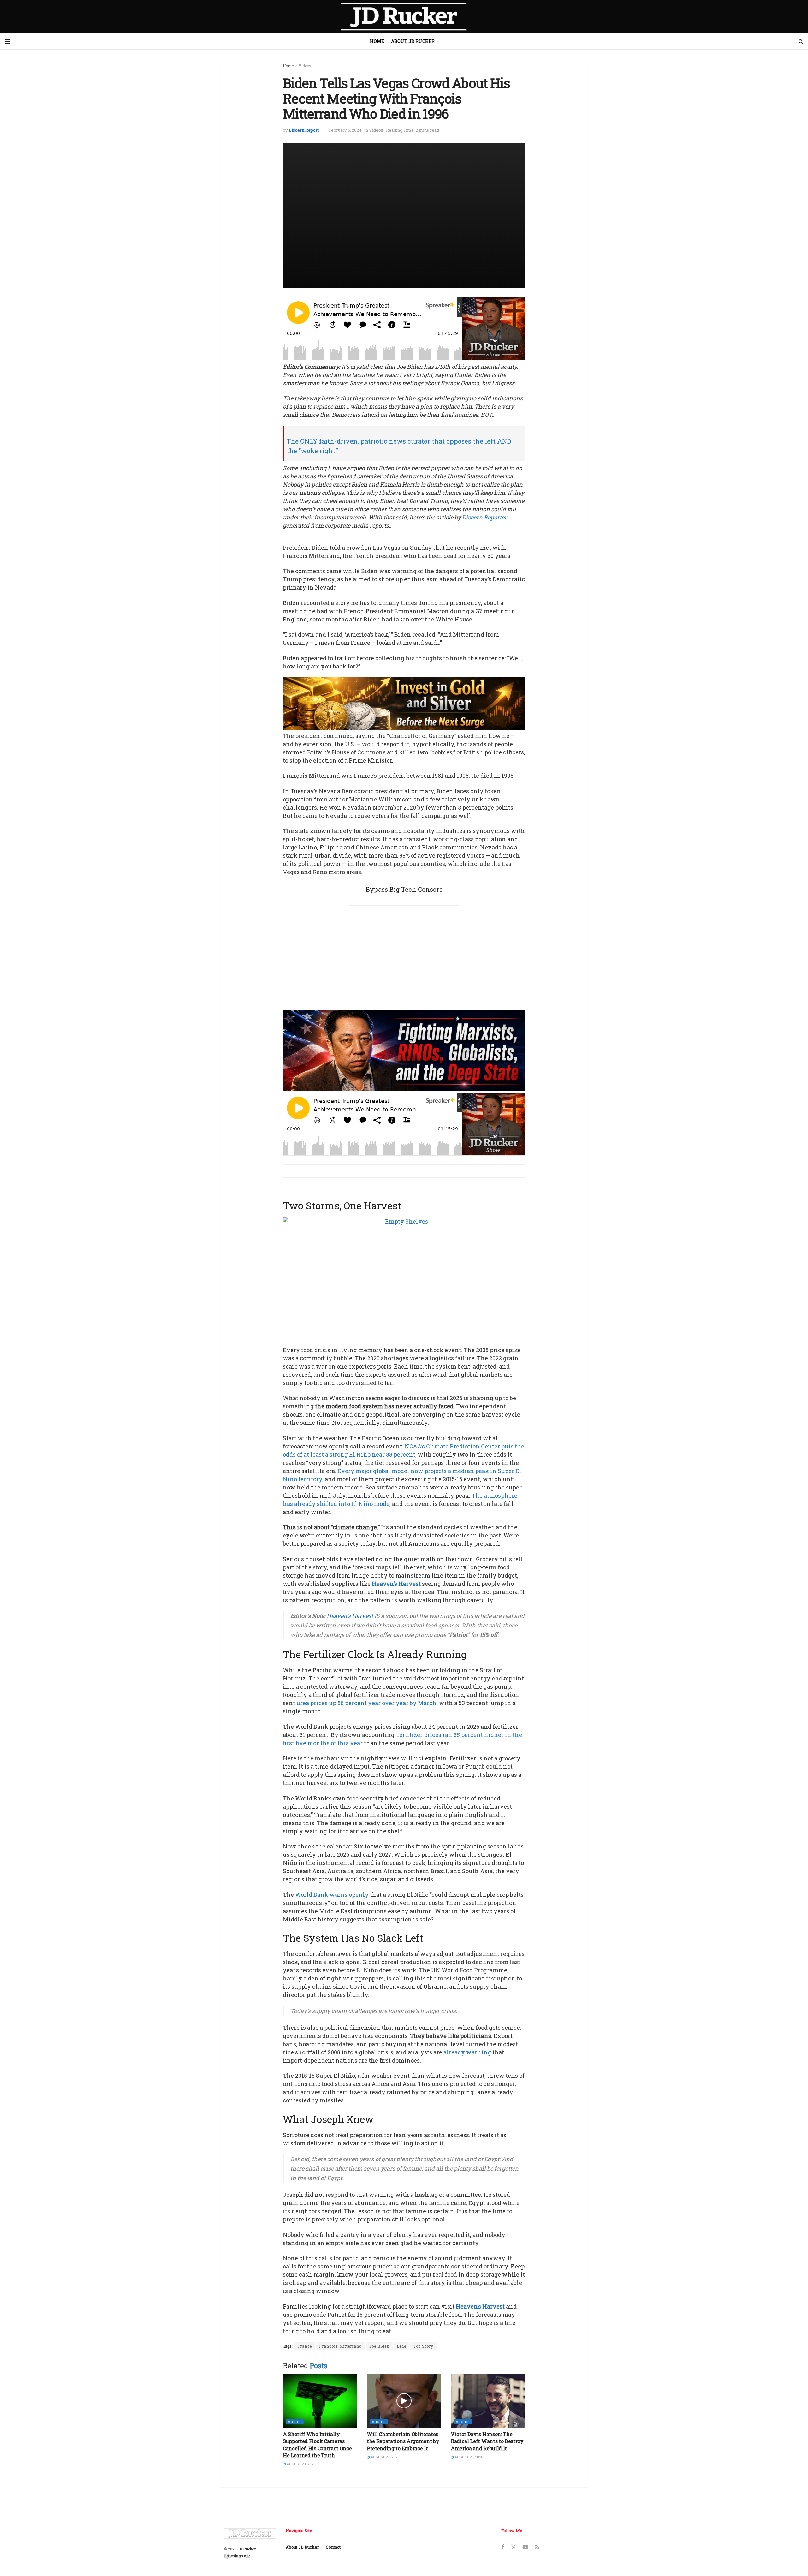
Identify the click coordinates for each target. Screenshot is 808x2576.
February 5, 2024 (345, 130)
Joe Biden (379, 2346)
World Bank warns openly (332, 1895)
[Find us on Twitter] (514, 2547)
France (305, 2346)
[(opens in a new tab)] (320, 2401)
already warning (467, 2052)
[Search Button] (801, 41)
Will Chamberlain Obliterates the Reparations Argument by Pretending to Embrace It (403, 2441)
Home (377, 41)
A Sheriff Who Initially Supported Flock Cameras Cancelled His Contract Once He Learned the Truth (317, 2445)
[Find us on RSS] (537, 2547)
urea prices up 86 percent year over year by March (366, 1703)
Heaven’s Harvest (396, 1584)
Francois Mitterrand (340, 2346)
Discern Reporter (484, 517)
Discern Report (304, 130)
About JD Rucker (413, 41)
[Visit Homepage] (404, 17)
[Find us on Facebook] (503, 2547)
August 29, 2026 (300, 2464)
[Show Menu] (8, 41)
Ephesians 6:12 (237, 2556)
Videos (305, 66)
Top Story (423, 2346)
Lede (401, 2346)
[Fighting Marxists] (404, 1050)
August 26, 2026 (468, 2457)
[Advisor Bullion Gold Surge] (404, 703)
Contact (333, 2547)
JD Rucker (247, 2549)
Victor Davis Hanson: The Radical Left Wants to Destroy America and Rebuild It (487, 2441)
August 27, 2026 (384, 2457)
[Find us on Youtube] (526, 2547)
